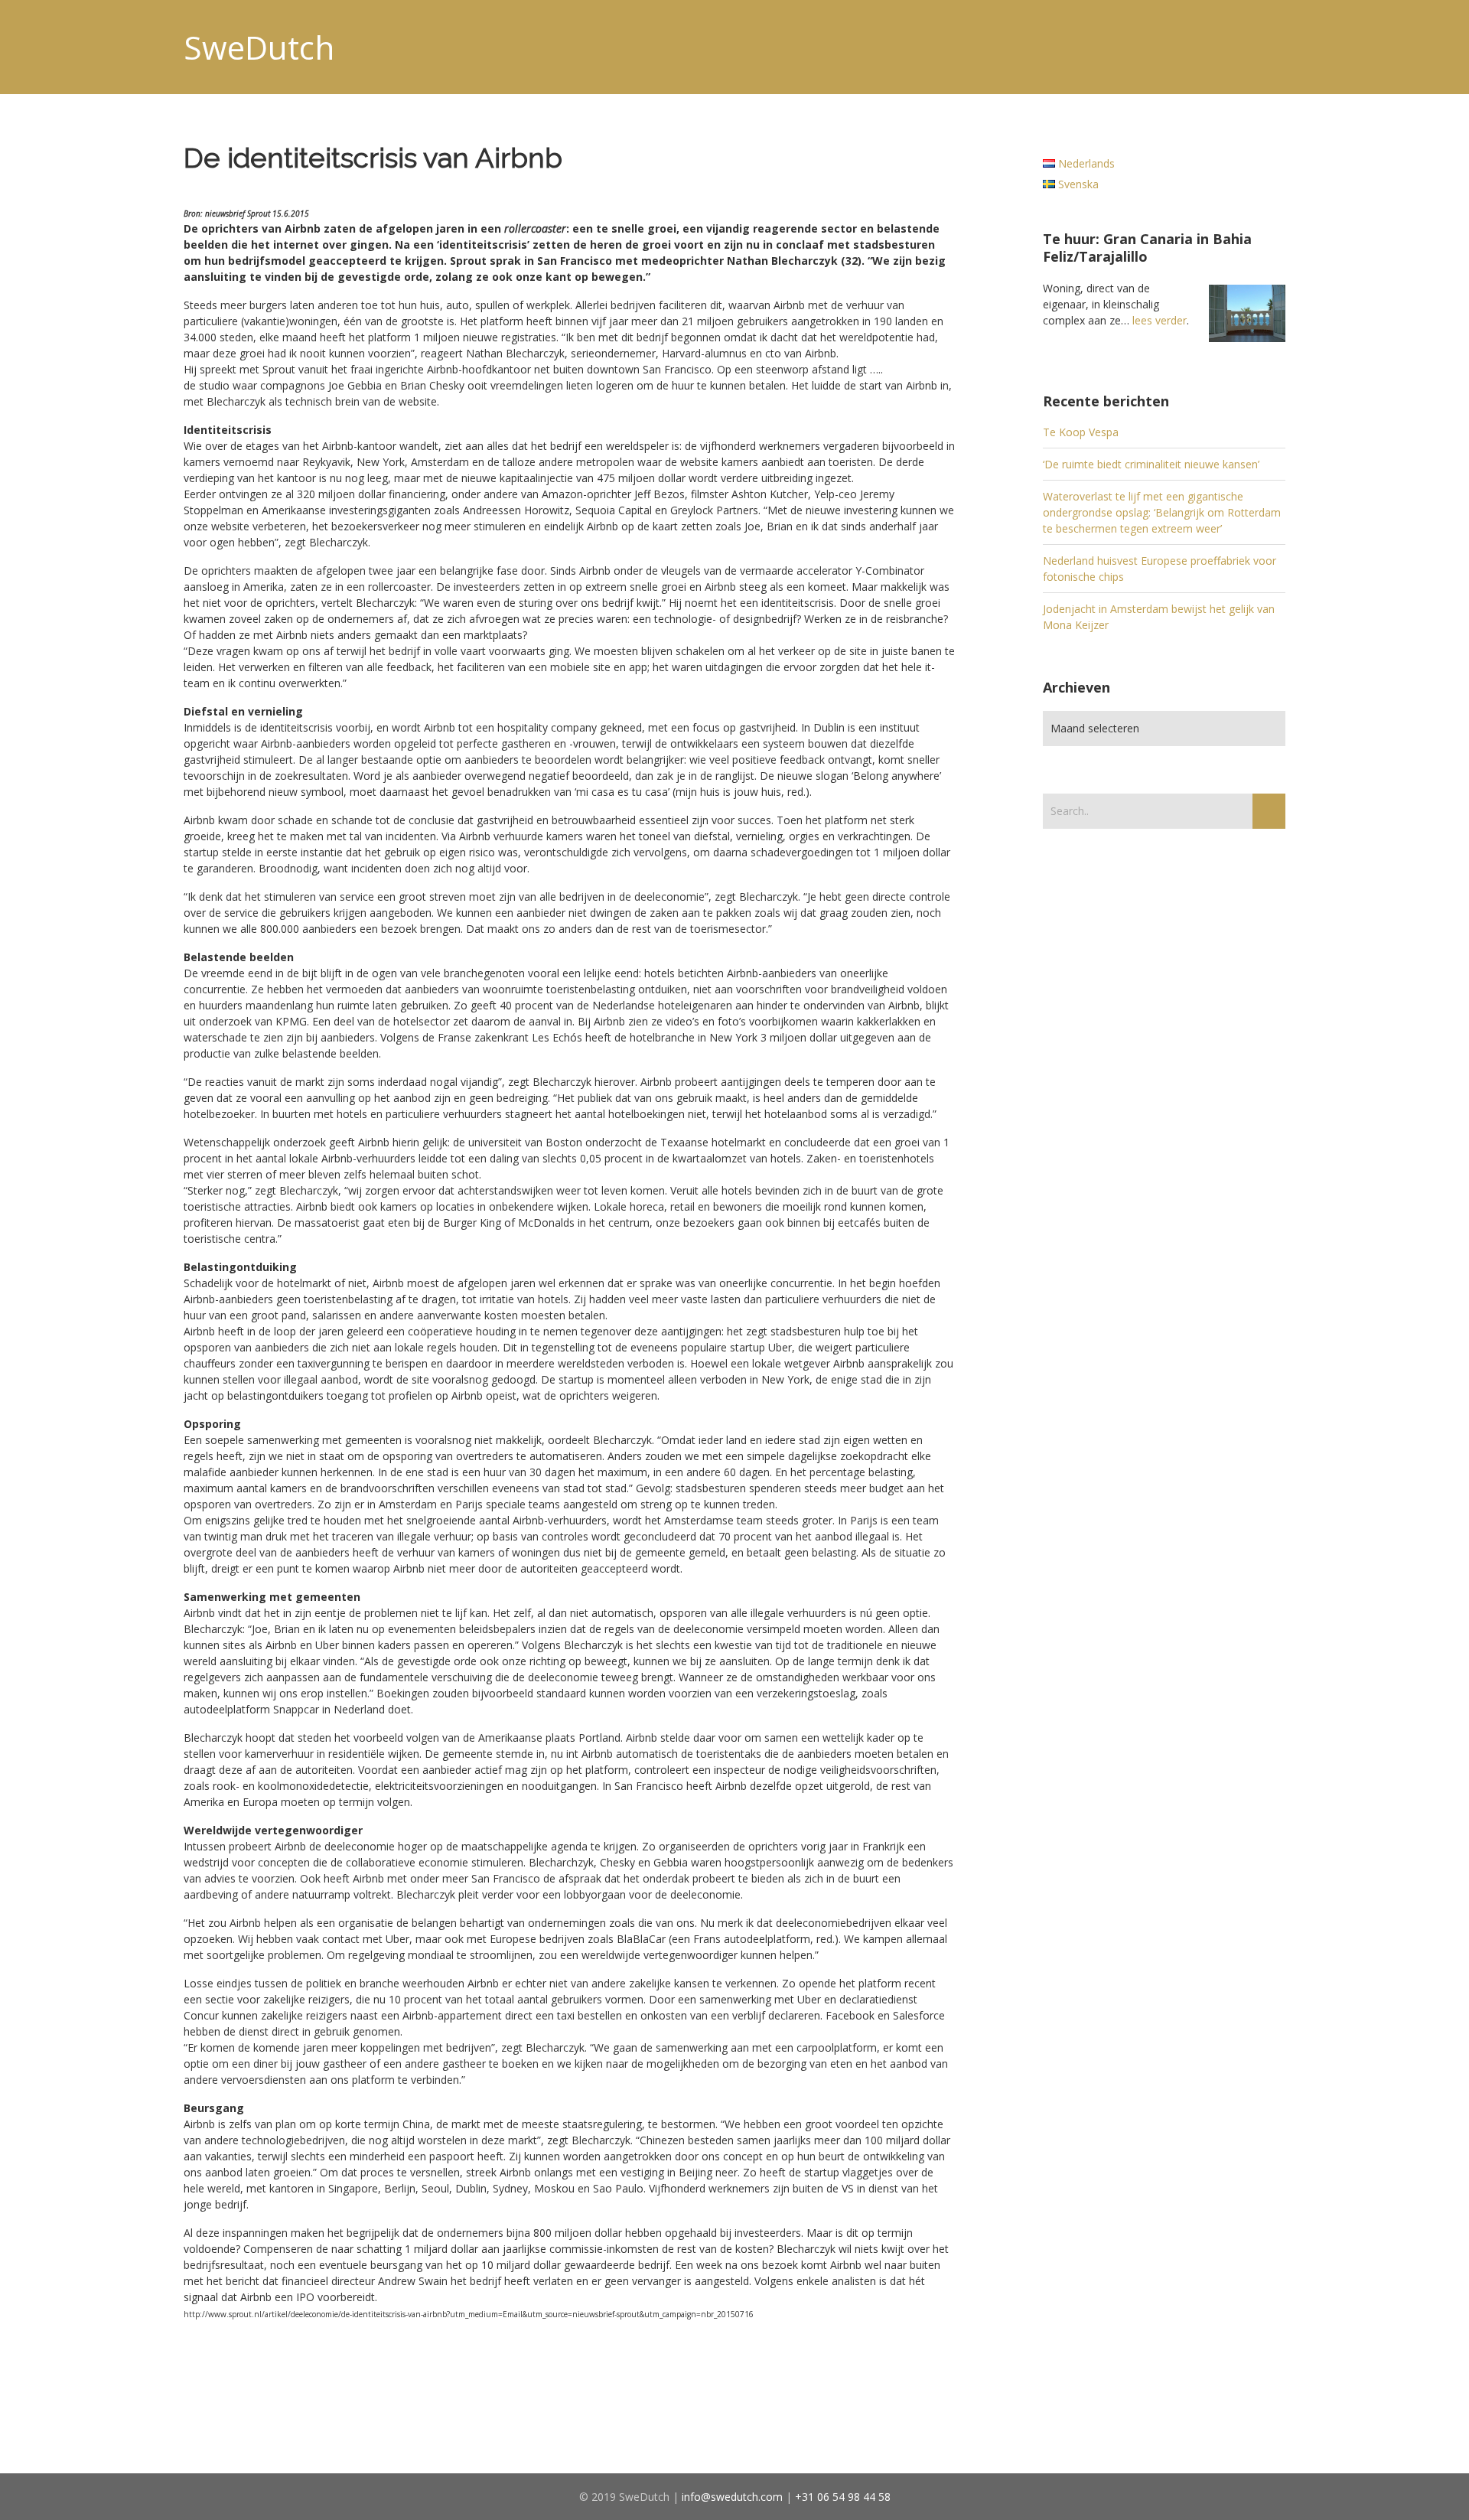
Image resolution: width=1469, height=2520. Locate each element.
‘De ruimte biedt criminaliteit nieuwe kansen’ (1151, 464)
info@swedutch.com (732, 2497)
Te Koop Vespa (1081, 432)
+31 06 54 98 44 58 (843, 2497)
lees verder (1160, 320)
